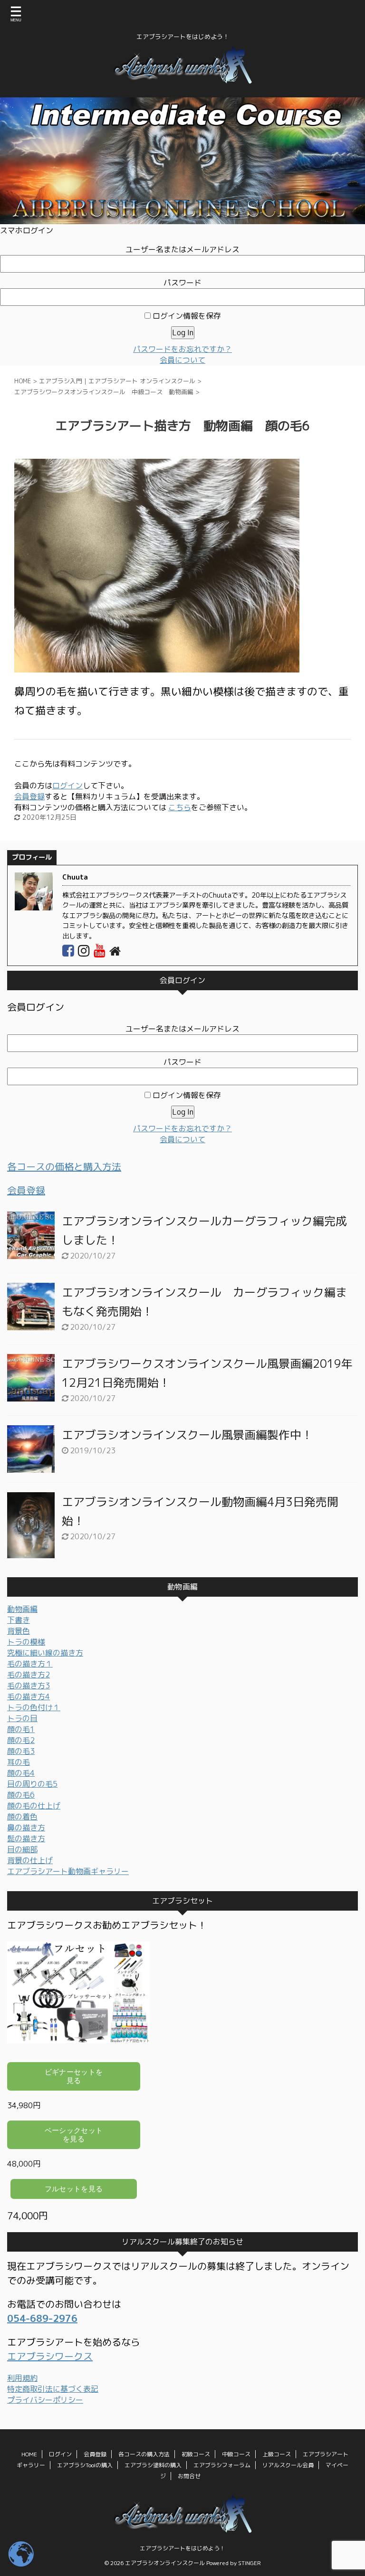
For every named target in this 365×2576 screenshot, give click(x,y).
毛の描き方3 (29, 1686)
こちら (180, 807)
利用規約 (22, 2378)
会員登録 (29, 796)
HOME (29, 2454)
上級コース (277, 2454)
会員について (182, 360)
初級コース (196, 2454)
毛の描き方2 (29, 1675)
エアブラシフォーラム (222, 2465)
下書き (19, 1620)
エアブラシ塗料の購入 (153, 2465)
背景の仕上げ (30, 1860)
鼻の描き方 (26, 1828)
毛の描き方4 (29, 1696)
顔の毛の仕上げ (34, 1806)
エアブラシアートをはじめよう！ (182, 2548)
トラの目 (22, 1718)
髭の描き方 (26, 1838)
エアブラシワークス (50, 2356)
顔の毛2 (21, 1740)
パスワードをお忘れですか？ (182, 349)
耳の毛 (19, 1762)
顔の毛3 (21, 1751)
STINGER (250, 2563)
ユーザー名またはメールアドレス (182, 249)
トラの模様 (26, 1642)
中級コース (236, 2454)
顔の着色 (22, 1817)
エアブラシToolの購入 (85, 2465)
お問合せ (189, 2476)
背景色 (19, 1631)
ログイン (67, 786)
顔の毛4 (21, 1773)
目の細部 (22, 1849)
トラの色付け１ (34, 1707)
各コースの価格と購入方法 (64, 1166)
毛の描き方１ (30, 1664)
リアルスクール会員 (288, 2465)
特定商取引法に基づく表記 (53, 2389)
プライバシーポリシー (45, 2400)
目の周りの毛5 (32, 1784)
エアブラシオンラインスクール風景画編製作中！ (187, 1435)
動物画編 (22, 1609)
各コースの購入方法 (144, 2454)
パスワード (182, 283)
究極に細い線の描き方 (45, 1653)
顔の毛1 (21, 1729)
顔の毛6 (21, 1795)
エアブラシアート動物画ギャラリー (68, 1871)
